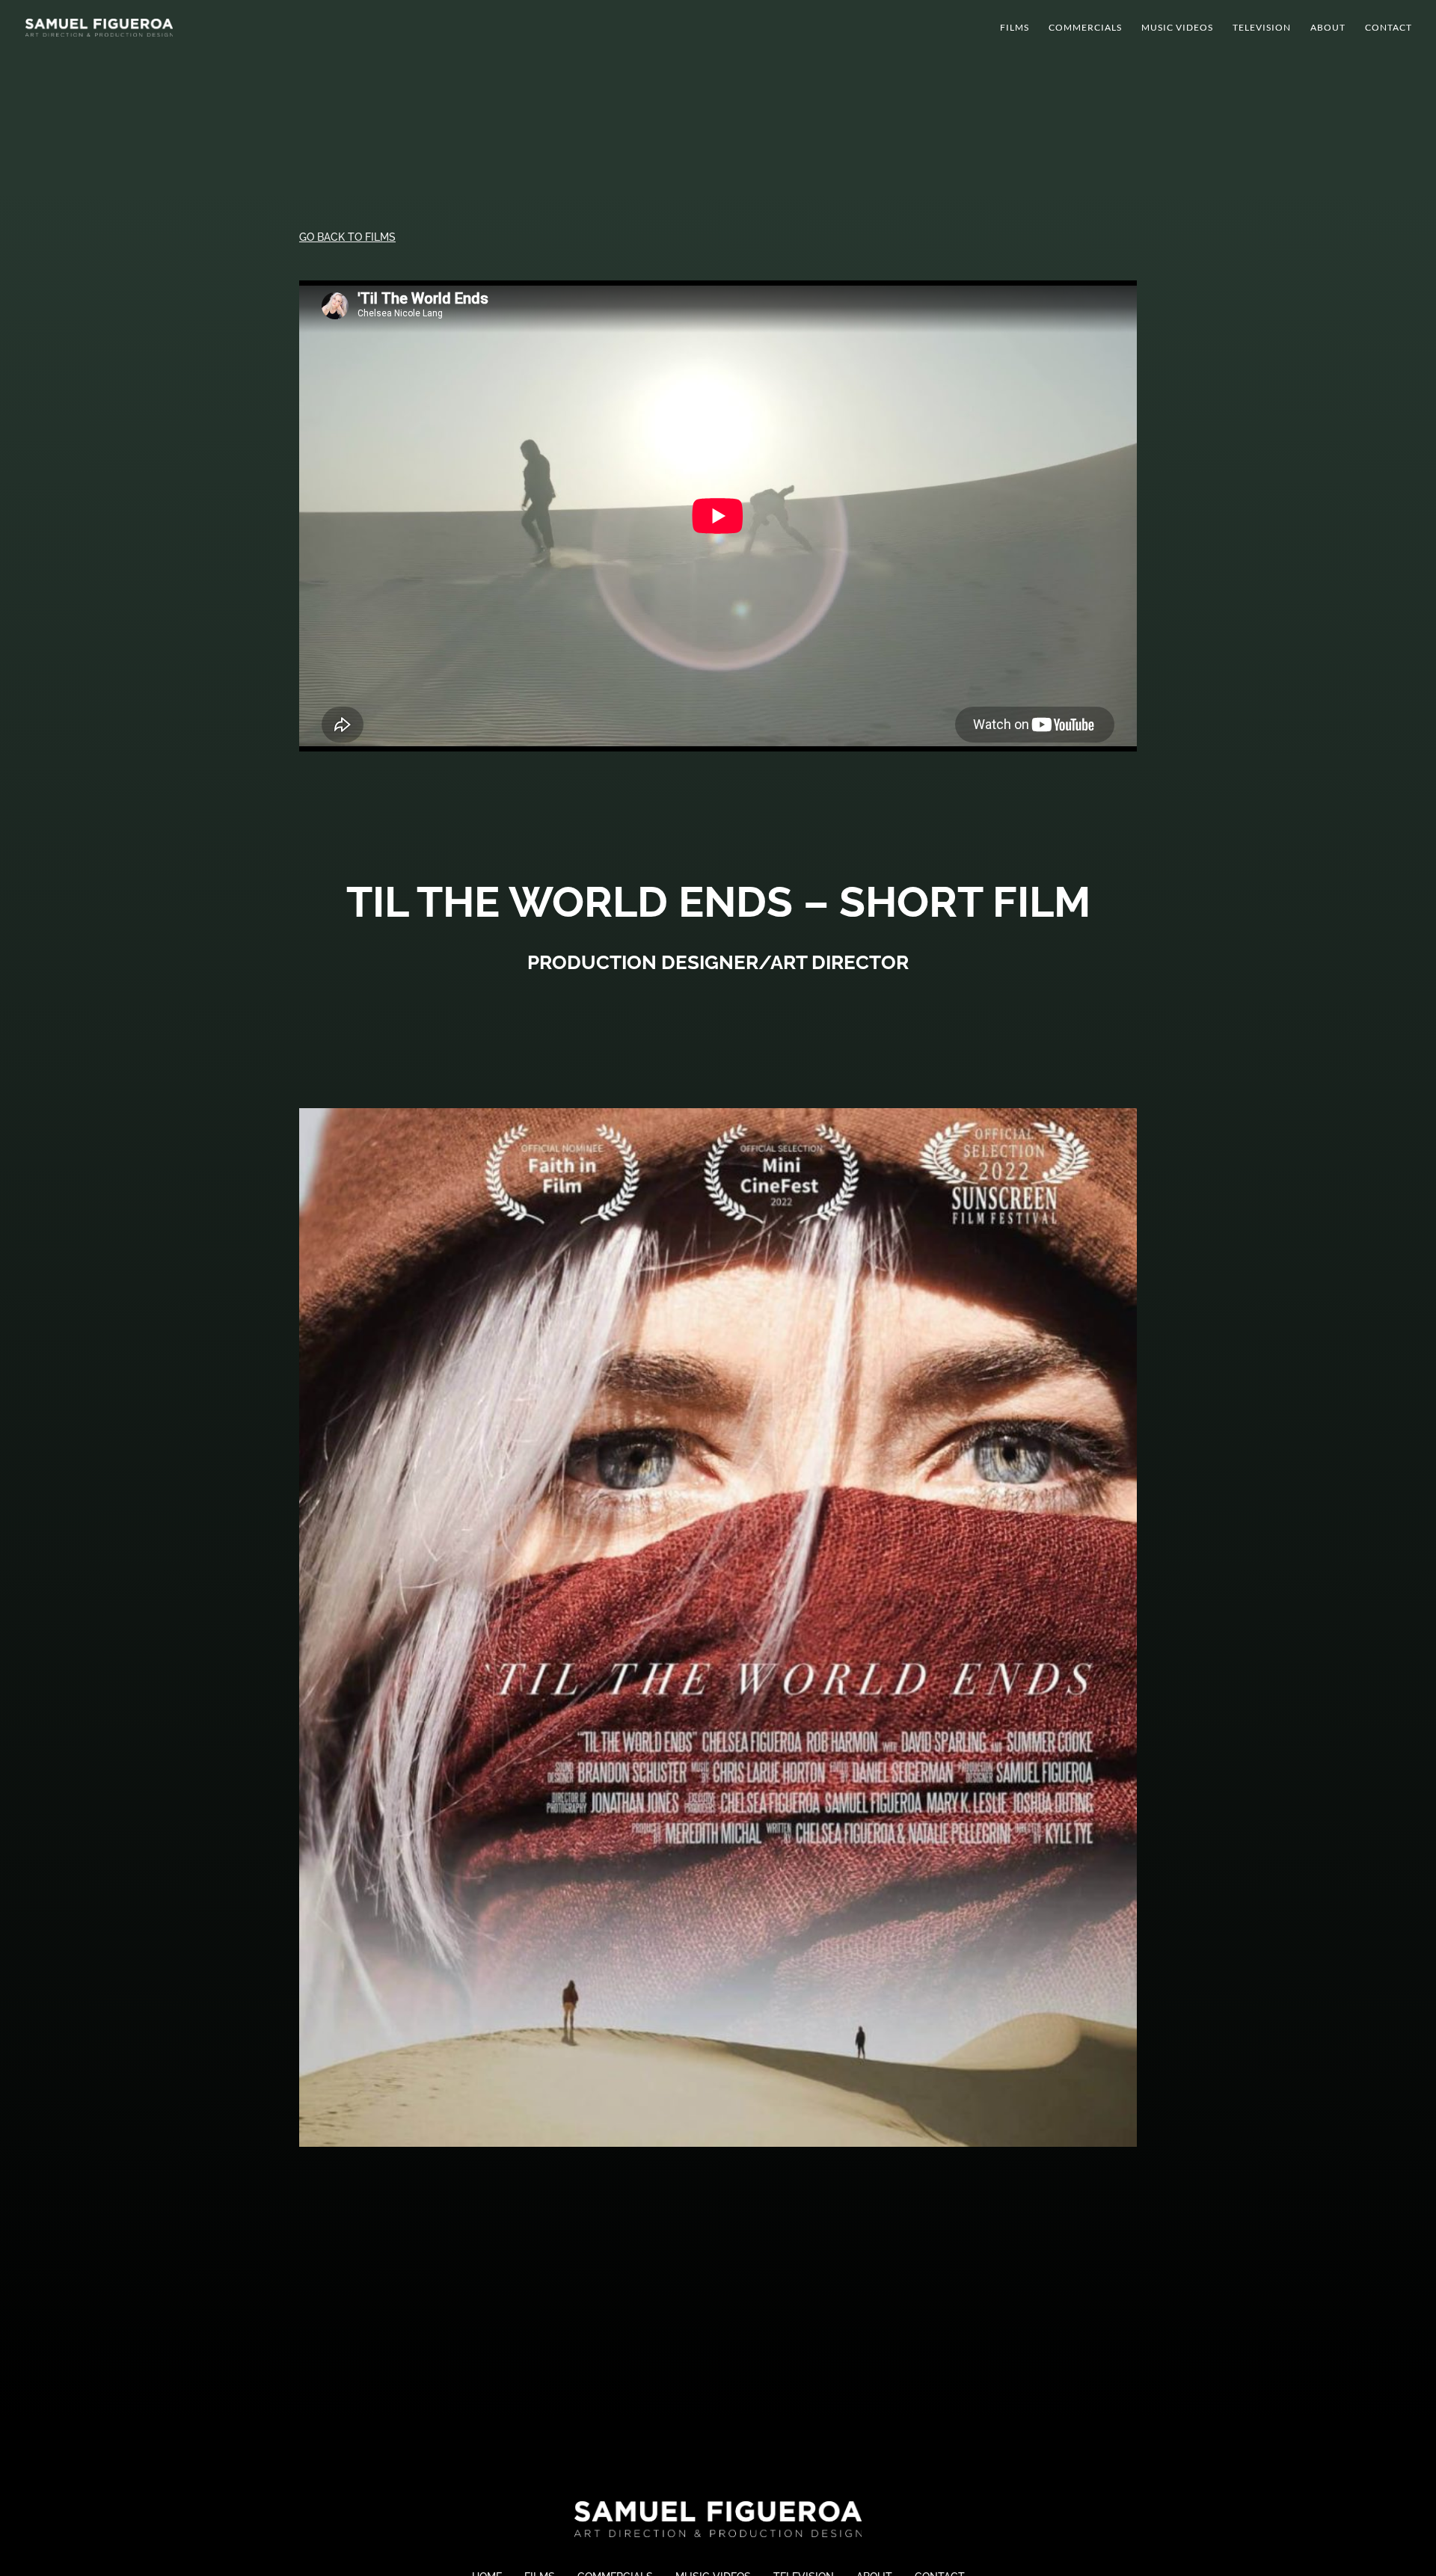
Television (1262, 28)
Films (1015, 28)
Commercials (1085, 28)
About (1328, 28)
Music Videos (1177, 28)
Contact (1389, 28)
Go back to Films (347, 237)
